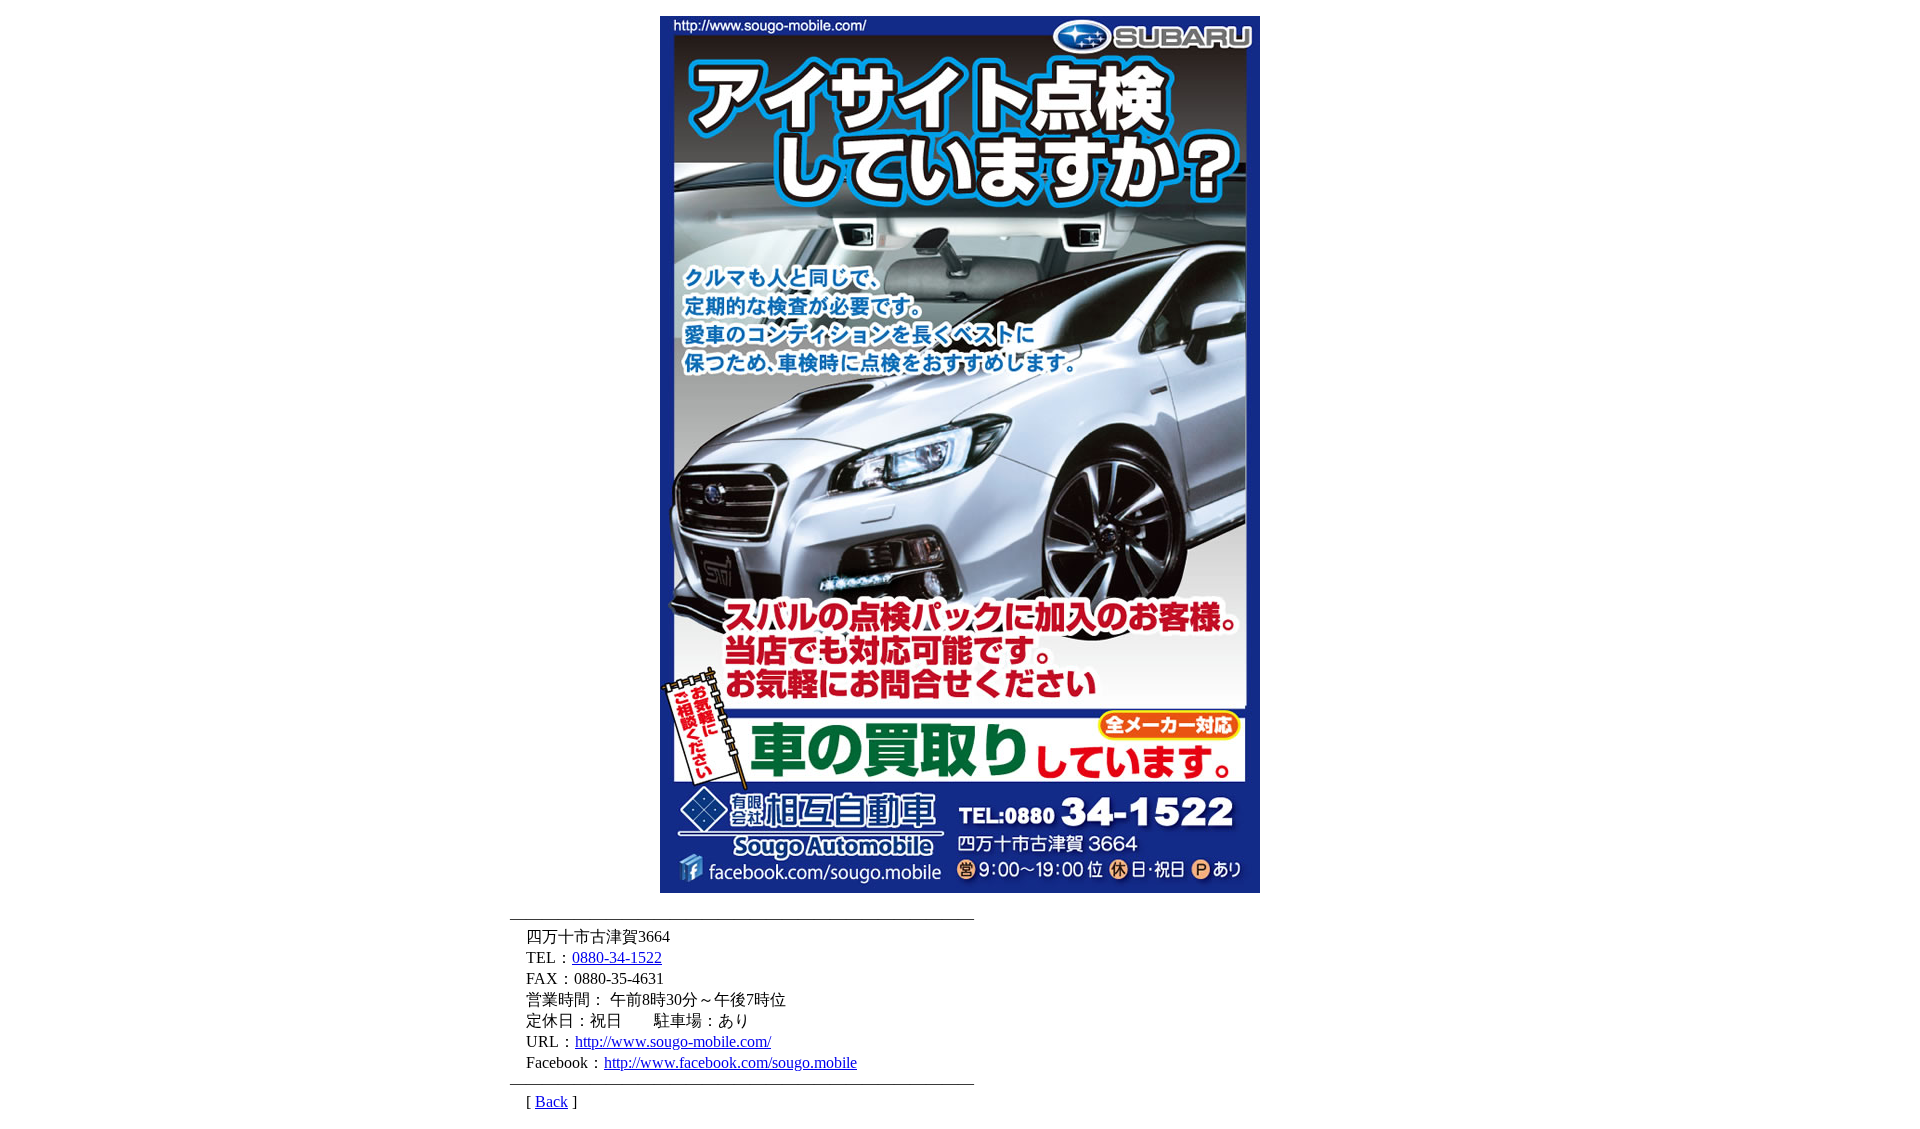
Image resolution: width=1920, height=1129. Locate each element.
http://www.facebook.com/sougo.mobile (730, 1062)
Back (551, 1101)
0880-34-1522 (617, 957)
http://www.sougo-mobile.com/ (673, 1041)
